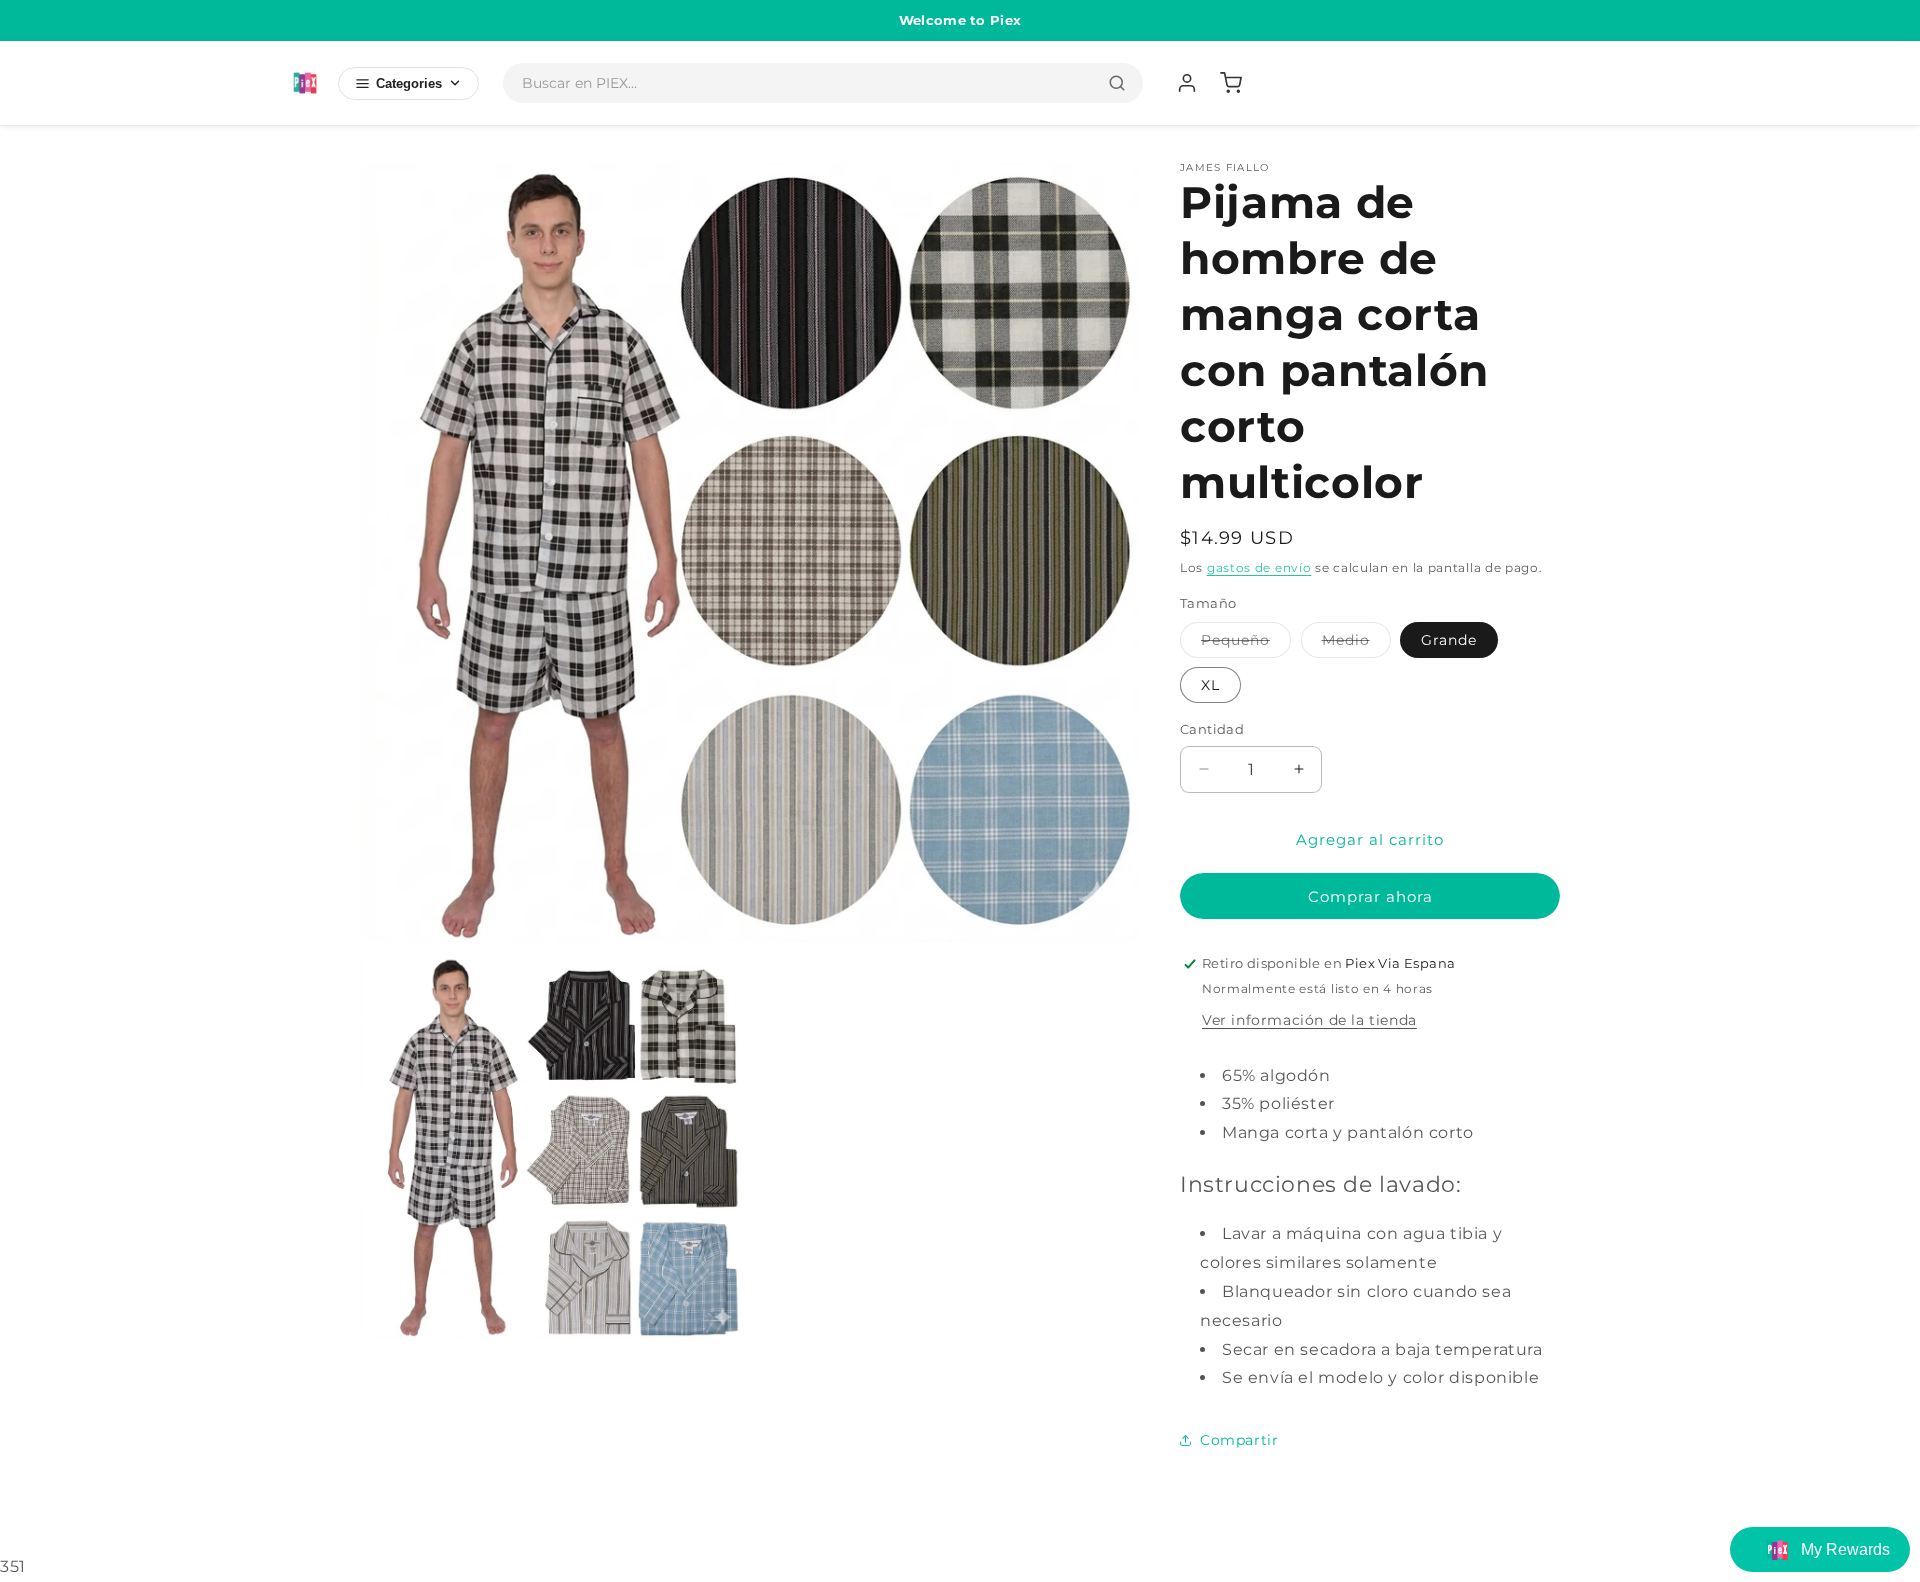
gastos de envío (1259, 567)
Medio (1356, 644)
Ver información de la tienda (1309, 1020)
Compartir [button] (1239, 1440)
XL (1210, 685)
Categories (409, 83)
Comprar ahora (1370, 896)
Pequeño (1246, 644)
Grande (1449, 640)
